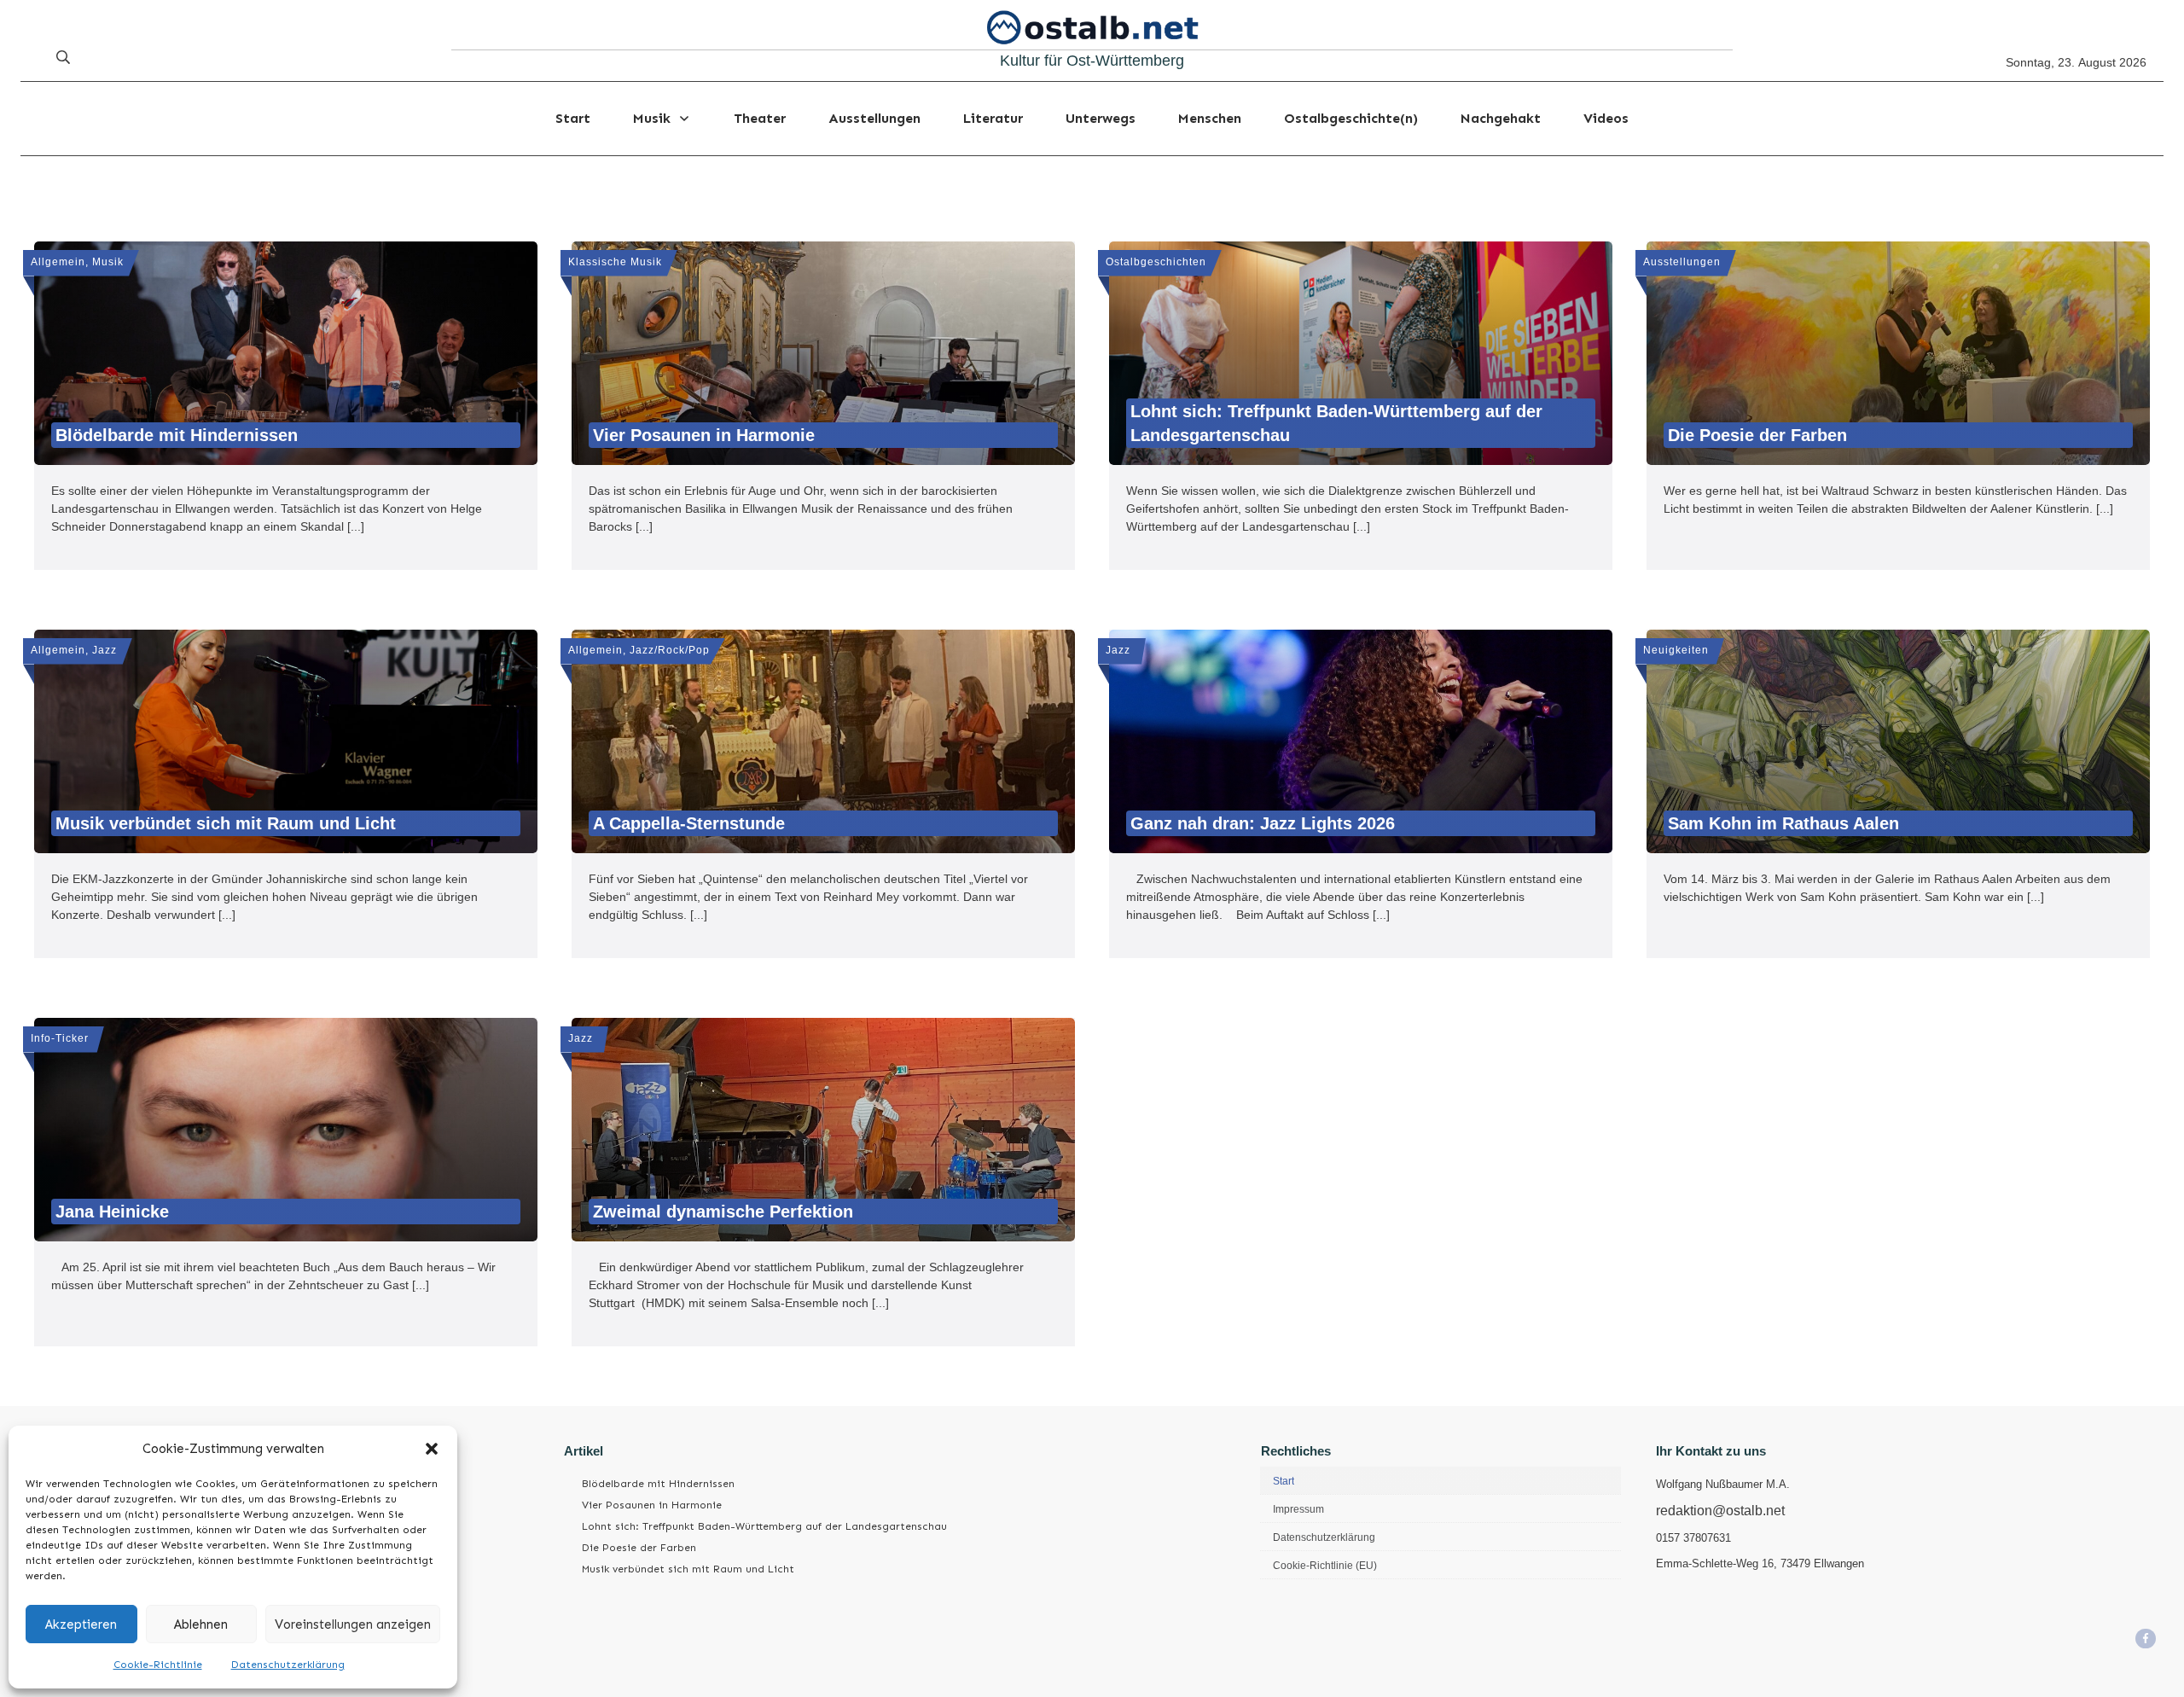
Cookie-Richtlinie (158, 1665)
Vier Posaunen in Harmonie (652, 1505)
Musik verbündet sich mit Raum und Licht (688, 1569)
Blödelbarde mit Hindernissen (658, 1484)
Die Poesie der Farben (639, 1548)
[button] (432, 1449)
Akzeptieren (81, 1624)
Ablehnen (201, 1624)
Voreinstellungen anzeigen (353, 1624)
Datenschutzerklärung (288, 1665)
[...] (356, 526)
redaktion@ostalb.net (1720, 1511)
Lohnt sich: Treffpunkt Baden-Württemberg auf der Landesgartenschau (764, 1526)
